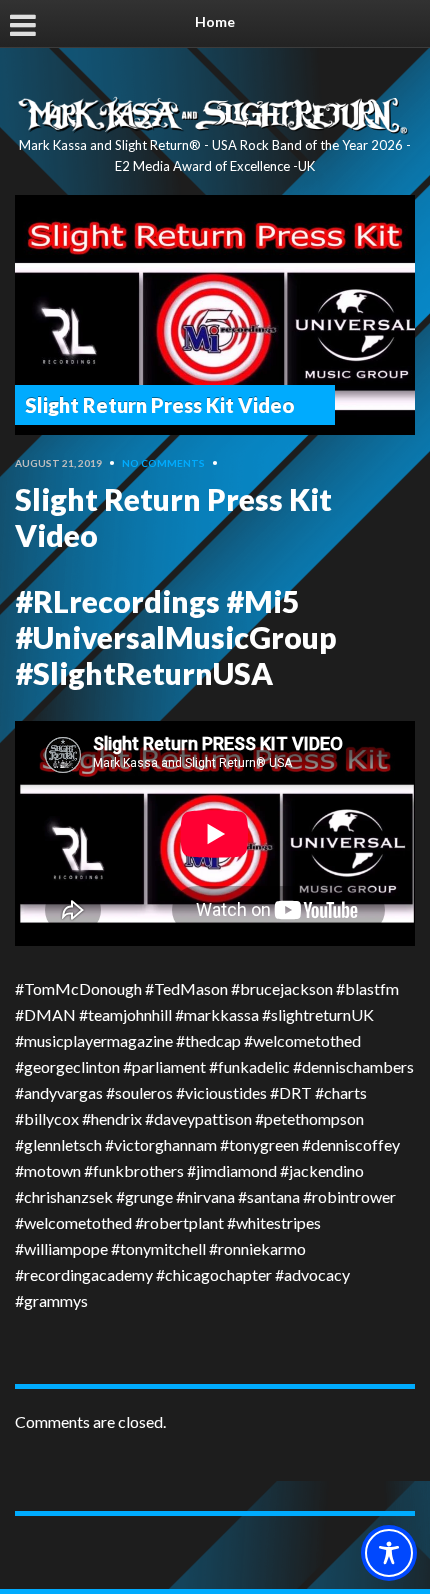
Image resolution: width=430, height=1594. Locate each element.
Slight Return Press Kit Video (160, 405)
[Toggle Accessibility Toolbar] (389, 1553)
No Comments (163, 463)
